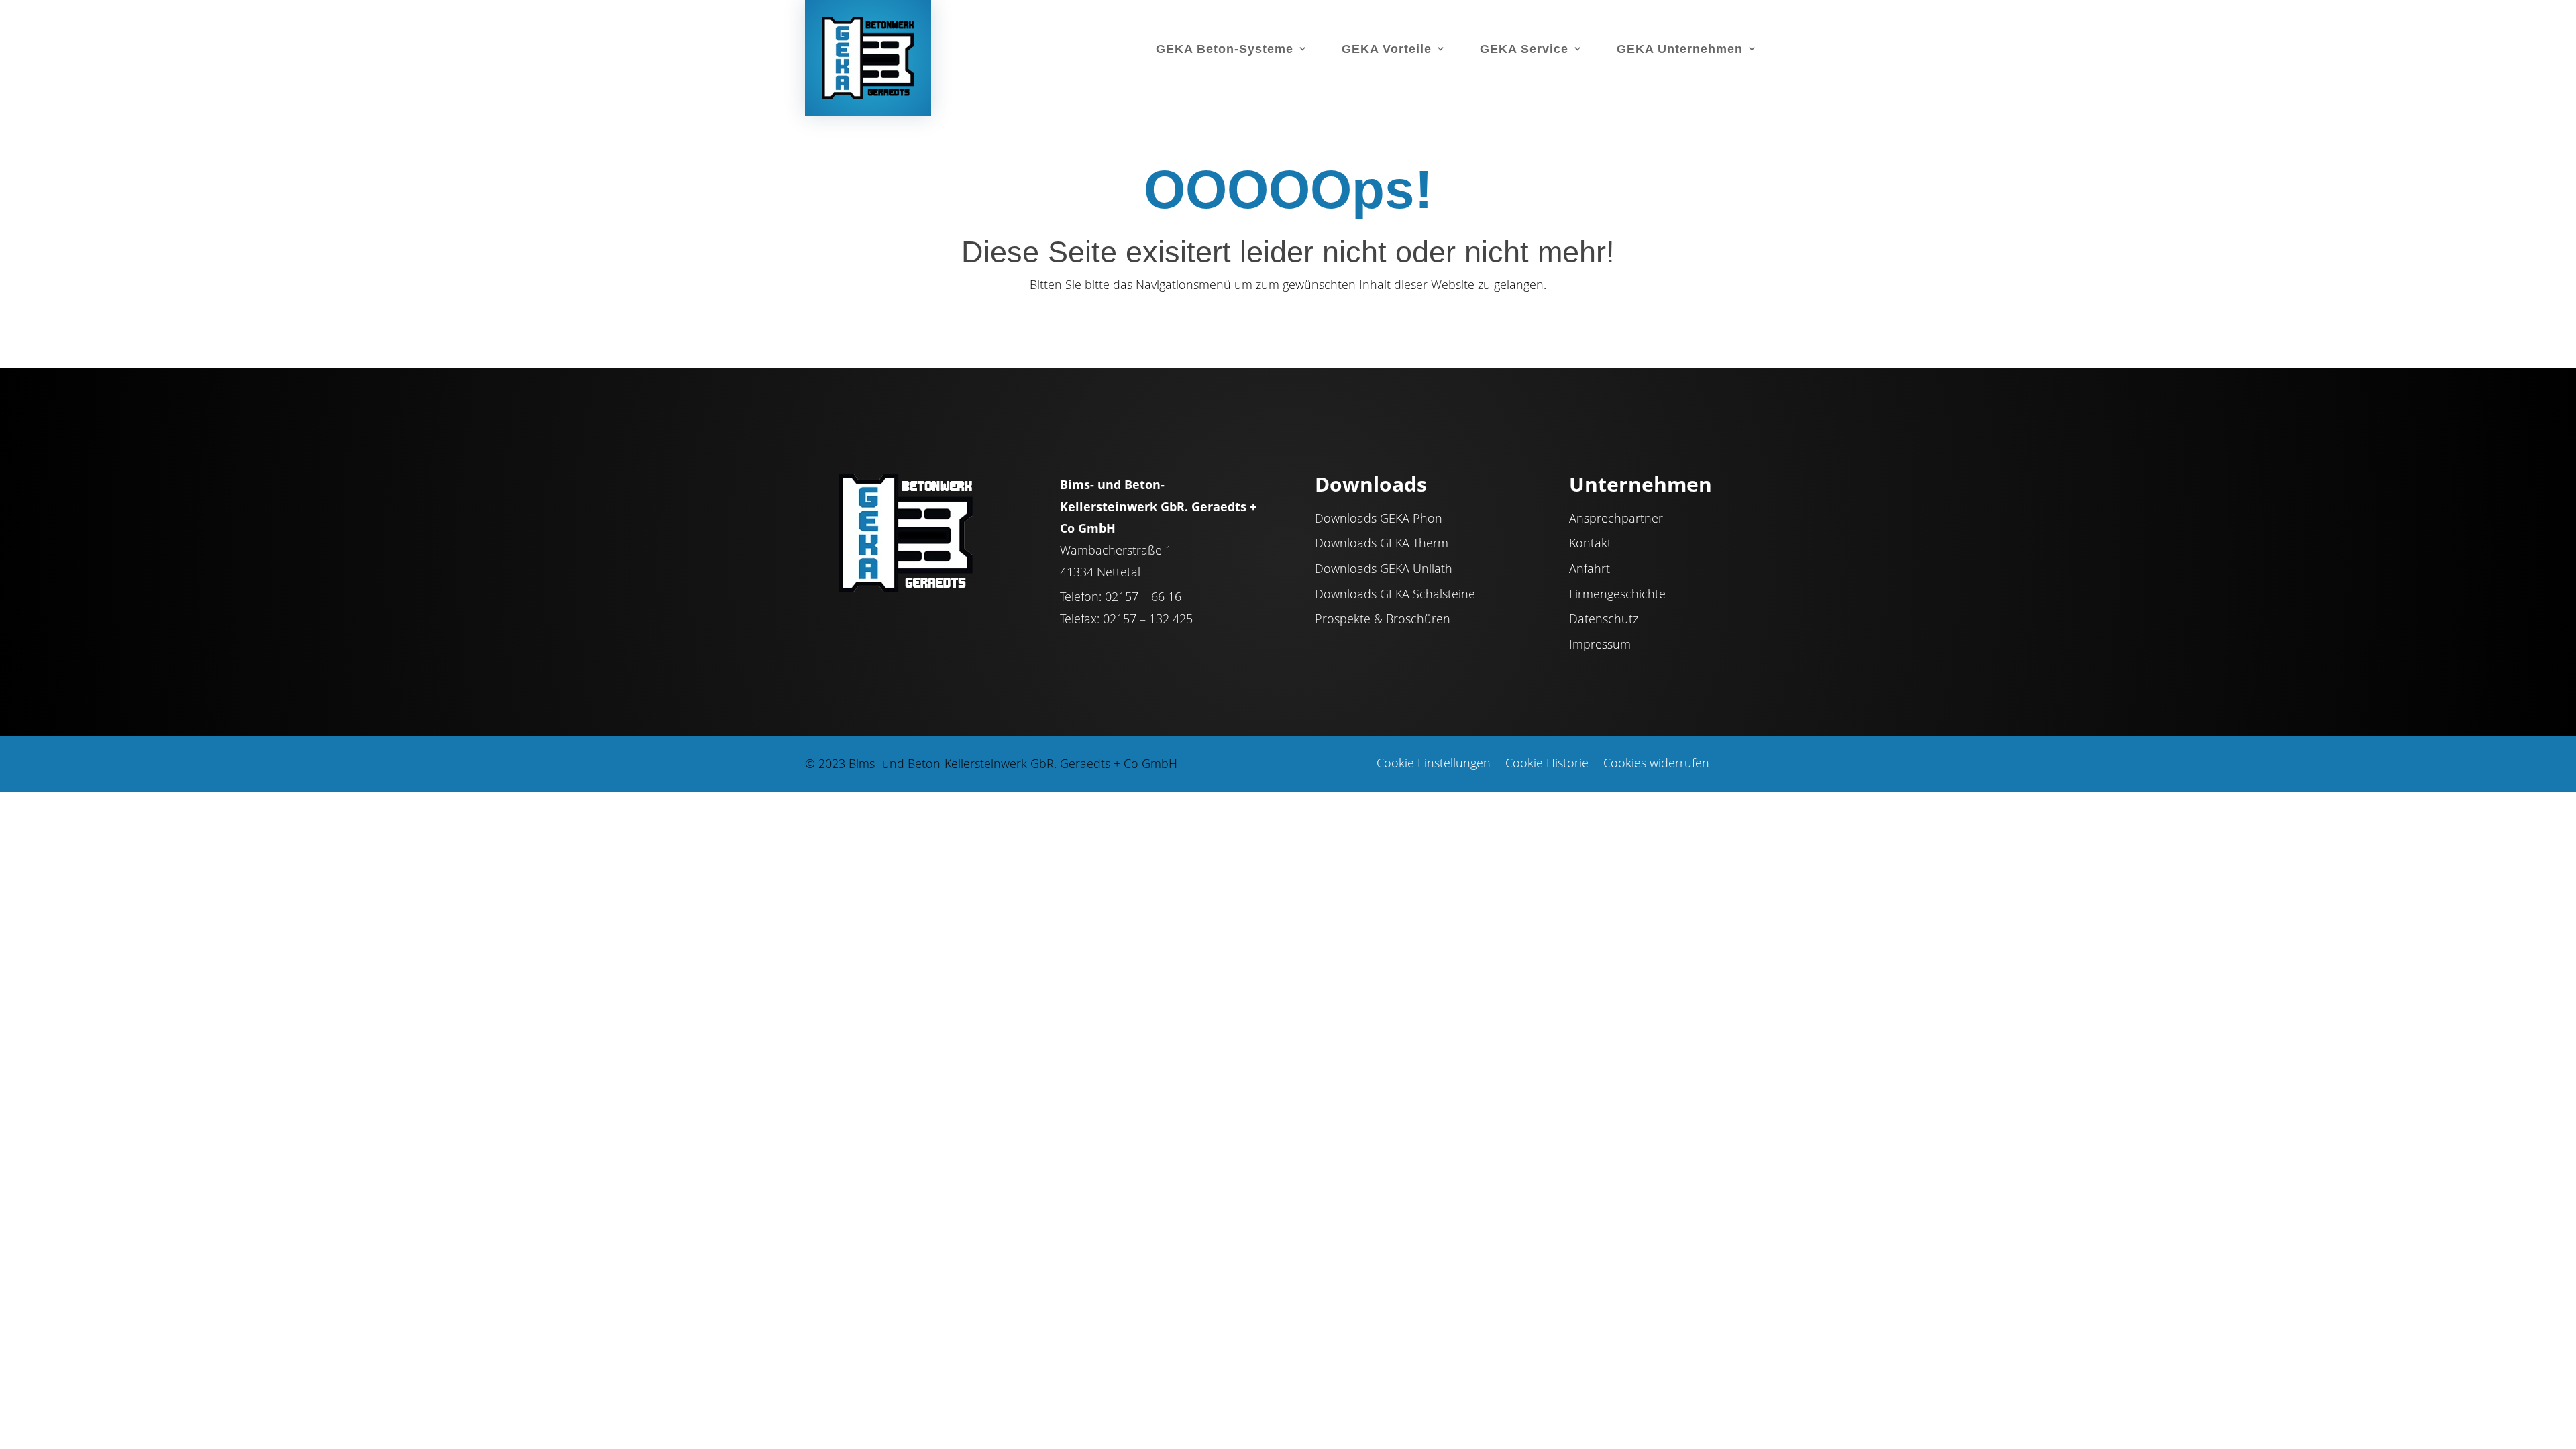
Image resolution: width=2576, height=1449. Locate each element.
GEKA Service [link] (1524, 49)
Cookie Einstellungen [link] (1434, 764)
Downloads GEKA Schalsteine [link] (1395, 594)
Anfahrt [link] (1590, 569)
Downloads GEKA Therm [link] (1382, 543)
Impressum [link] (1600, 645)
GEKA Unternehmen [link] (1680, 49)
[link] (870, 57)
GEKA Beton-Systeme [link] (1225, 49)
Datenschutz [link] (1604, 619)
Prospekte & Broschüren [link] (1383, 619)
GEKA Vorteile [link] (1387, 49)
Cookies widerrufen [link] (1656, 764)
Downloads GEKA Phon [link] (1379, 519)
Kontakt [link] (1590, 543)
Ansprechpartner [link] (1616, 519)
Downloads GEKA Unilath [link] (1384, 569)
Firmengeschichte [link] (1617, 594)
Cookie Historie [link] (1547, 764)
